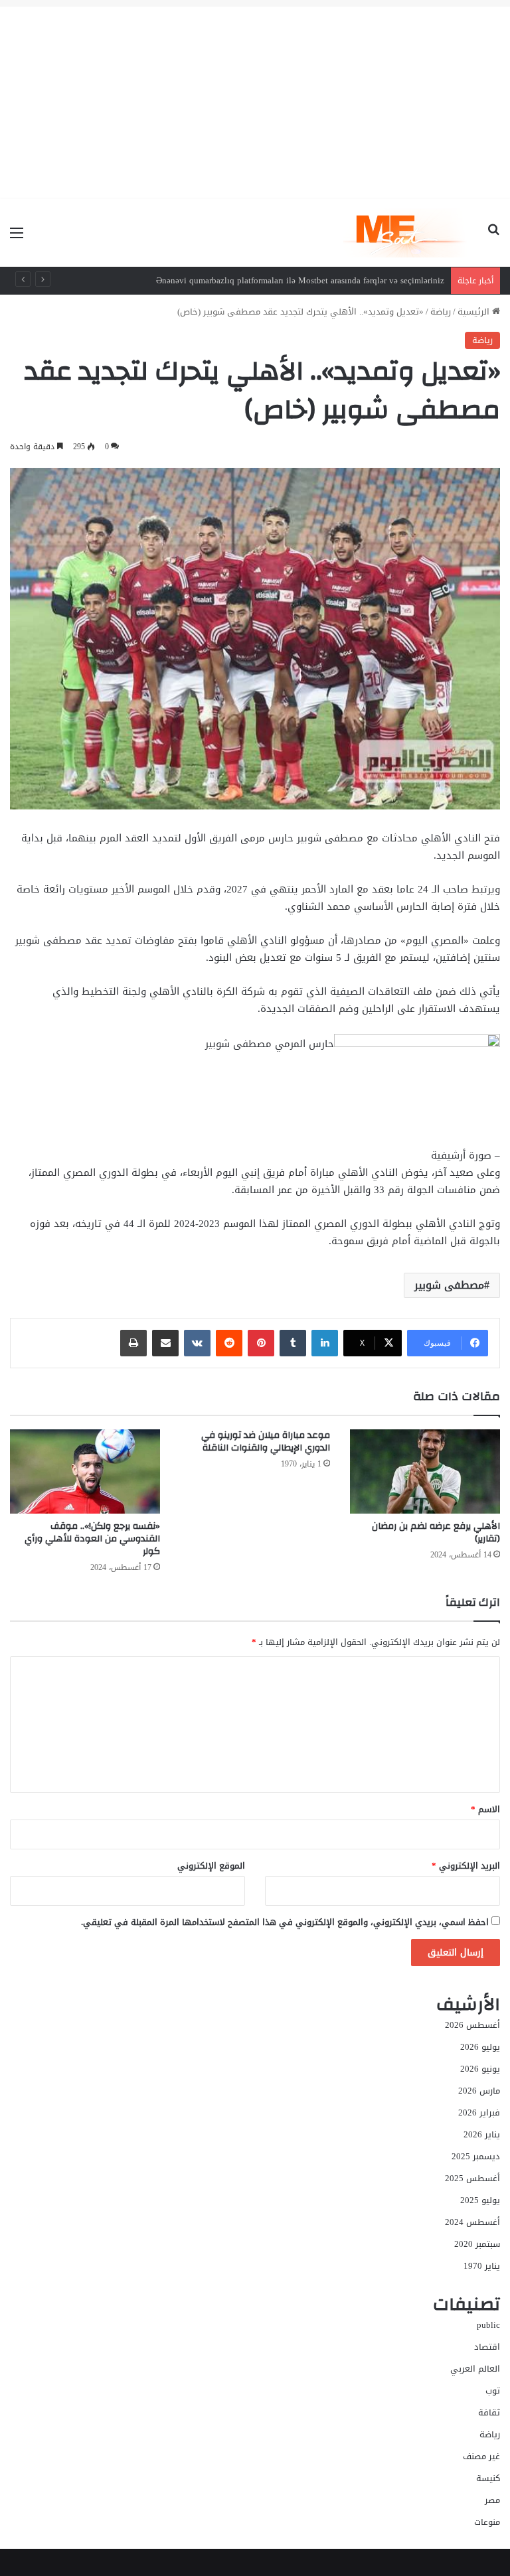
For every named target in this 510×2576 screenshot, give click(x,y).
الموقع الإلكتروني (211, 1866)
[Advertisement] (255, 100)
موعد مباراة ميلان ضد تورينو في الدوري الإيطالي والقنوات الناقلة (266, 1442)
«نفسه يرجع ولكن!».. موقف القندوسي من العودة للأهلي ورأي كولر (92, 1539)
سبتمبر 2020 (477, 2244)
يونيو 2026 (480, 2069)
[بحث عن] (493, 238)
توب (493, 2391)
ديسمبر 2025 (476, 2156)
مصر (492, 2500)
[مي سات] (406, 233)
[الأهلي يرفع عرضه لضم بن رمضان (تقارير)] (425, 1471)
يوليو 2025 (480, 2200)
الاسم (485, 1809)
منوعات (487, 2522)
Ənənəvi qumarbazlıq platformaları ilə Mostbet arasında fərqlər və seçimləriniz (300, 280)
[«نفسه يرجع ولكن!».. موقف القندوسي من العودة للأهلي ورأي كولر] (85, 1471)
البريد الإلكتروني (466, 1866)
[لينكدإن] (325, 1343)
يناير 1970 (482, 2266)
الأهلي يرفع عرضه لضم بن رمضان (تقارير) (436, 1533)
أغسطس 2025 (472, 2178)
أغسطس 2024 (472, 2222)
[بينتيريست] (261, 1343)
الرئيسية (475, 312)
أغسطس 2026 (472, 2025)
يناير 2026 (482, 2134)
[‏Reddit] (229, 1343)
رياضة (441, 312)
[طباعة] (133, 1343)
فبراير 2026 (479, 2112)
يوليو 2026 (480, 2047)
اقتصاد (487, 2347)
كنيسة (488, 2478)
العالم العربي (475, 2369)
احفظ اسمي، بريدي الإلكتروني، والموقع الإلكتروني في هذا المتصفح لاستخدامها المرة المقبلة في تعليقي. (285, 1922)
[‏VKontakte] (197, 1343)
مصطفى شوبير (449, 1285)
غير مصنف (481, 2456)
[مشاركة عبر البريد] (165, 1343)
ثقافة (489, 2412)
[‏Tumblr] (293, 1343)
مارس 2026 (479, 2091)
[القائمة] (17, 238)
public (488, 2325)
